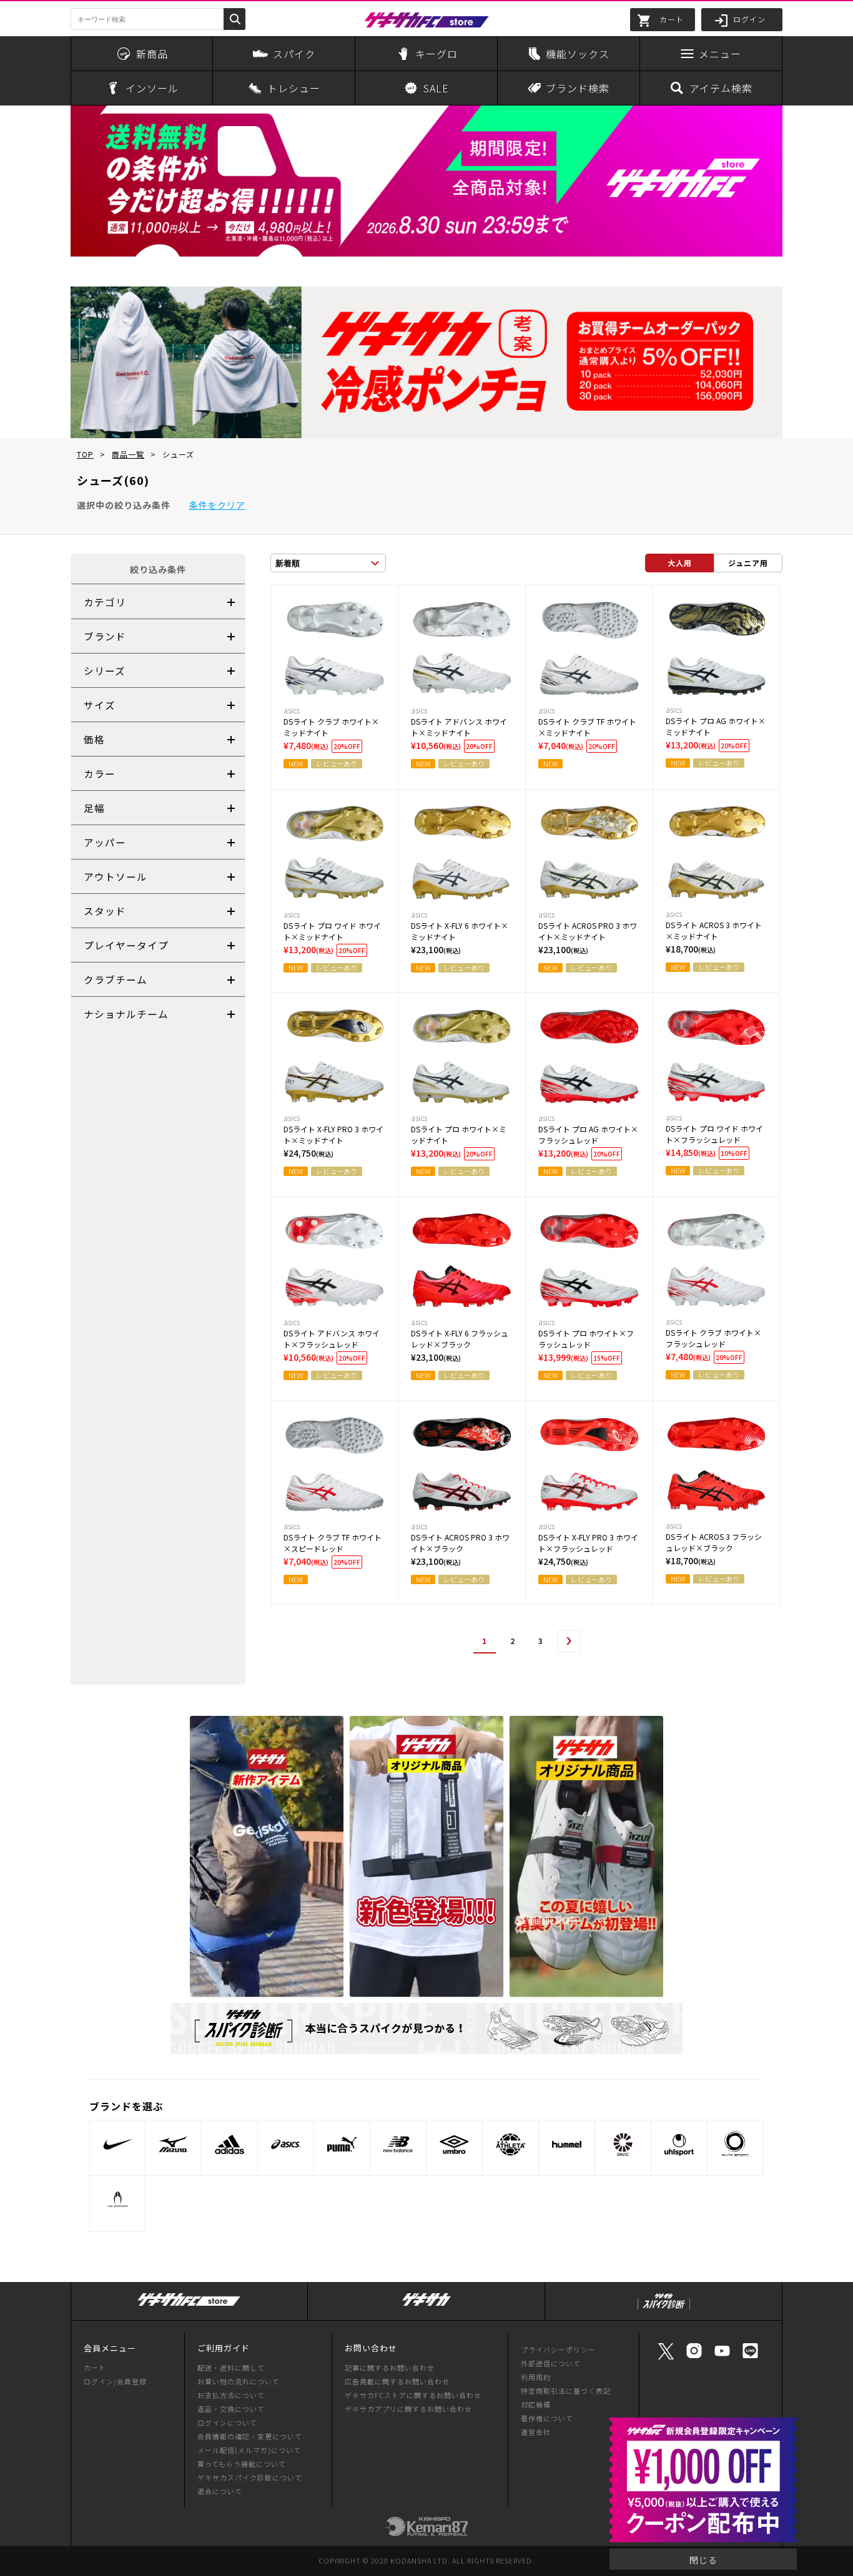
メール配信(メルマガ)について (249, 2450)
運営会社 (536, 2432)
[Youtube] (722, 2357)
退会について (220, 2491)
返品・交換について (231, 2409)
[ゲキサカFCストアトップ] (189, 2306)
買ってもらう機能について (242, 2464)
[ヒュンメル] (567, 2144)
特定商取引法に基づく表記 (566, 2391)
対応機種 (536, 2404)
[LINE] (750, 2357)
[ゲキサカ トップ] (426, 2306)
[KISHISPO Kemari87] (426, 2530)
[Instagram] (694, 2357)
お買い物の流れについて (239, 2381)
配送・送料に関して (231, 2368)
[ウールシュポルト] (679, 2144)
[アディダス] (229, 2144)
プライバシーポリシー (558, 2349)
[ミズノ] (173, 2144)
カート (95, 2368)
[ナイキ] (117, 2144)
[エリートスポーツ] (735, 2144)
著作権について (547, 2418)
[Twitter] (666, 2358)
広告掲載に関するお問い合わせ (397, 2381)
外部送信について (551, 2363)
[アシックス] (286, 2144)
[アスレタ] (510, 2144)
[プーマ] (342, 2144)
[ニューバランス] (398, 2144)
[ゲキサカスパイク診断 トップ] (664, 2310)
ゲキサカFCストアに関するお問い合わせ (413, 2395)
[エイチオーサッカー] (117, 2200)
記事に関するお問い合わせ (390, 2368)
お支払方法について (231, 2395)
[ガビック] (623, 2144)
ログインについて (227, 2422)
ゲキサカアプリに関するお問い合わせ (408, 2409)
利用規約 (536, 2377)
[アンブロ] (454, 2144)
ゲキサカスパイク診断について (250, 2477)
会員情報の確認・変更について (250, 2436)
